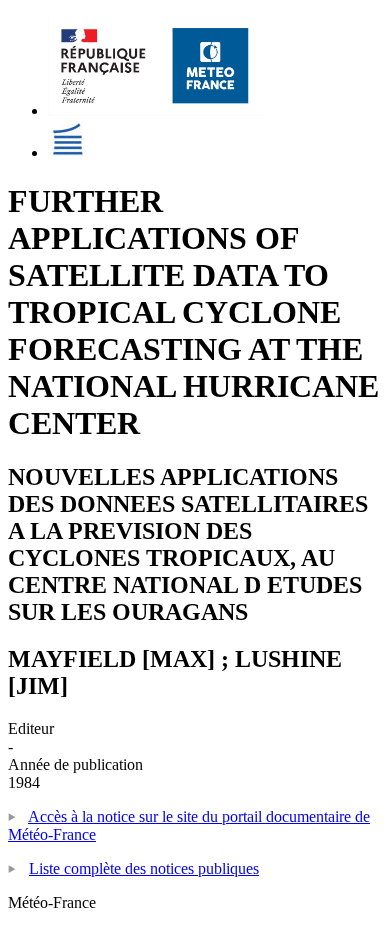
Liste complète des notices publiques (144, 868)
